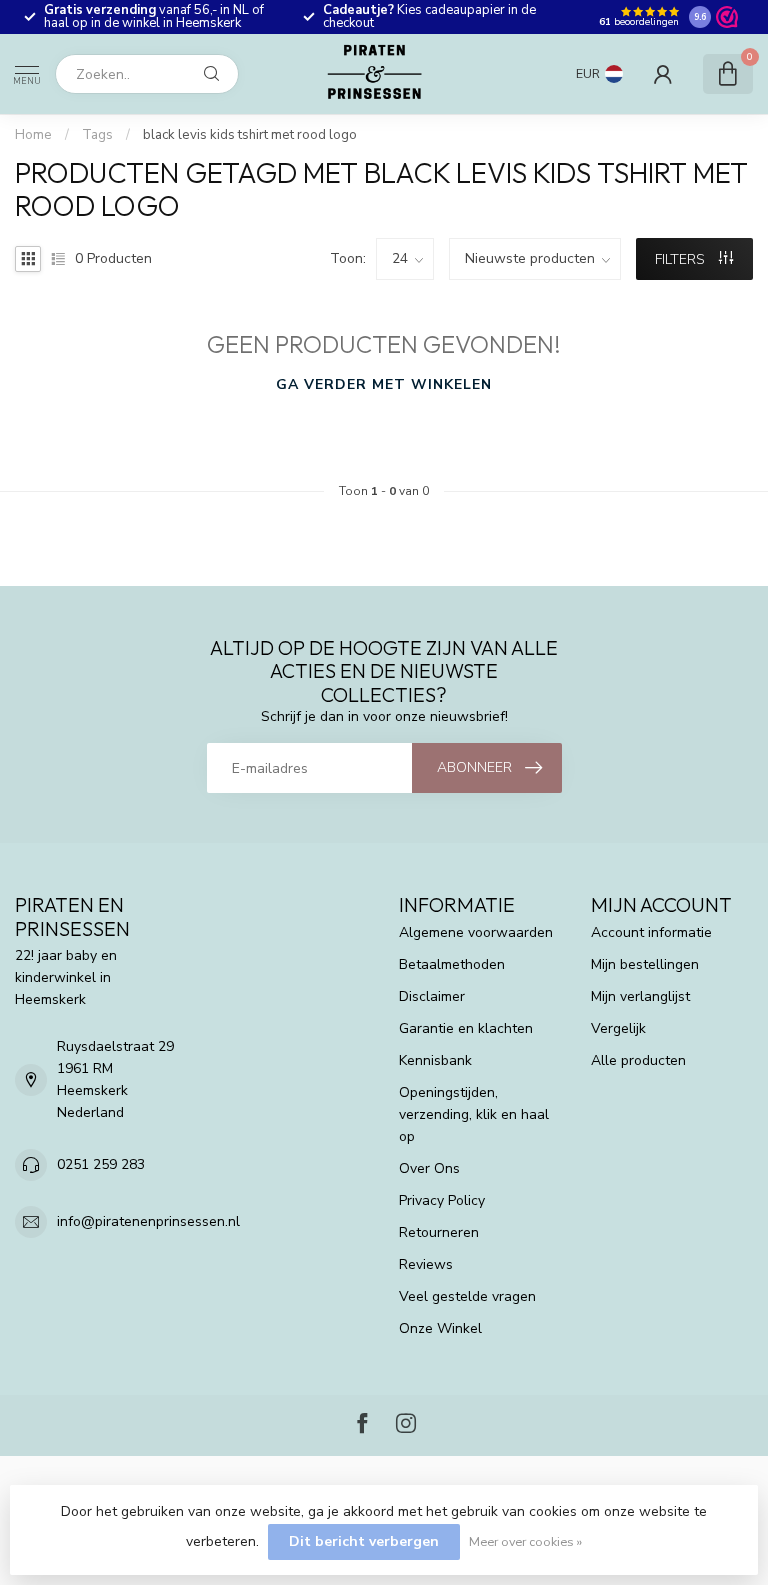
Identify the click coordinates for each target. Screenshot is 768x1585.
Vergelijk (618, 1028)
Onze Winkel (440, 1328)
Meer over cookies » (525, 1541)
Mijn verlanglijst (640, 996)
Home (33, 135)
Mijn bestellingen (645, 964)
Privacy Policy (442, 1200)
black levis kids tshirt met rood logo (250, 135)
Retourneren (439, 1232)
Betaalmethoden (452, 964)
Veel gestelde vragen (467, 1296)
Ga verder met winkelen (384, 384)
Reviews (426, 1264)
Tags (97, 135)
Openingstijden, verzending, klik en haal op (474, 1114)
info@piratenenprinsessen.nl (148, 1221)
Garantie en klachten (466, 1028)
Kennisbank (435, 1060)
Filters (682, 259)
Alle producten (638, 1060)
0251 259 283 (101, 1164)
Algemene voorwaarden (476, 932)
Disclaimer (432, 996)
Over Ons (429, 1168)
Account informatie (651, 932)
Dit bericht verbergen (364, 1541)
